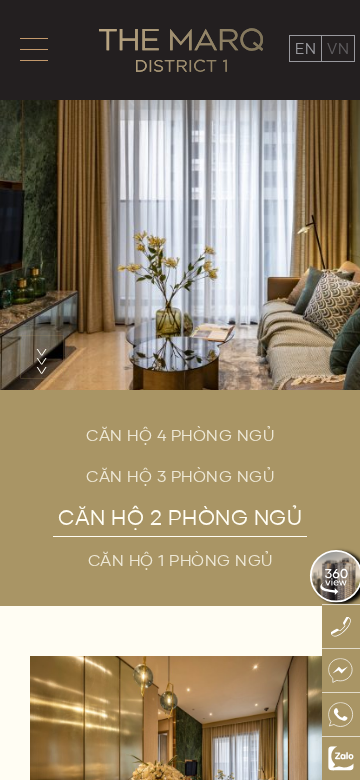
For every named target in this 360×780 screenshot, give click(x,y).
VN (338, 48)
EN (305, 48)
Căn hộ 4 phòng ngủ (180, 435)
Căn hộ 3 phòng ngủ (180, 476)
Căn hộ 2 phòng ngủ (180, 517)
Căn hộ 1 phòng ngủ (180, 560)
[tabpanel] (180, 195)
